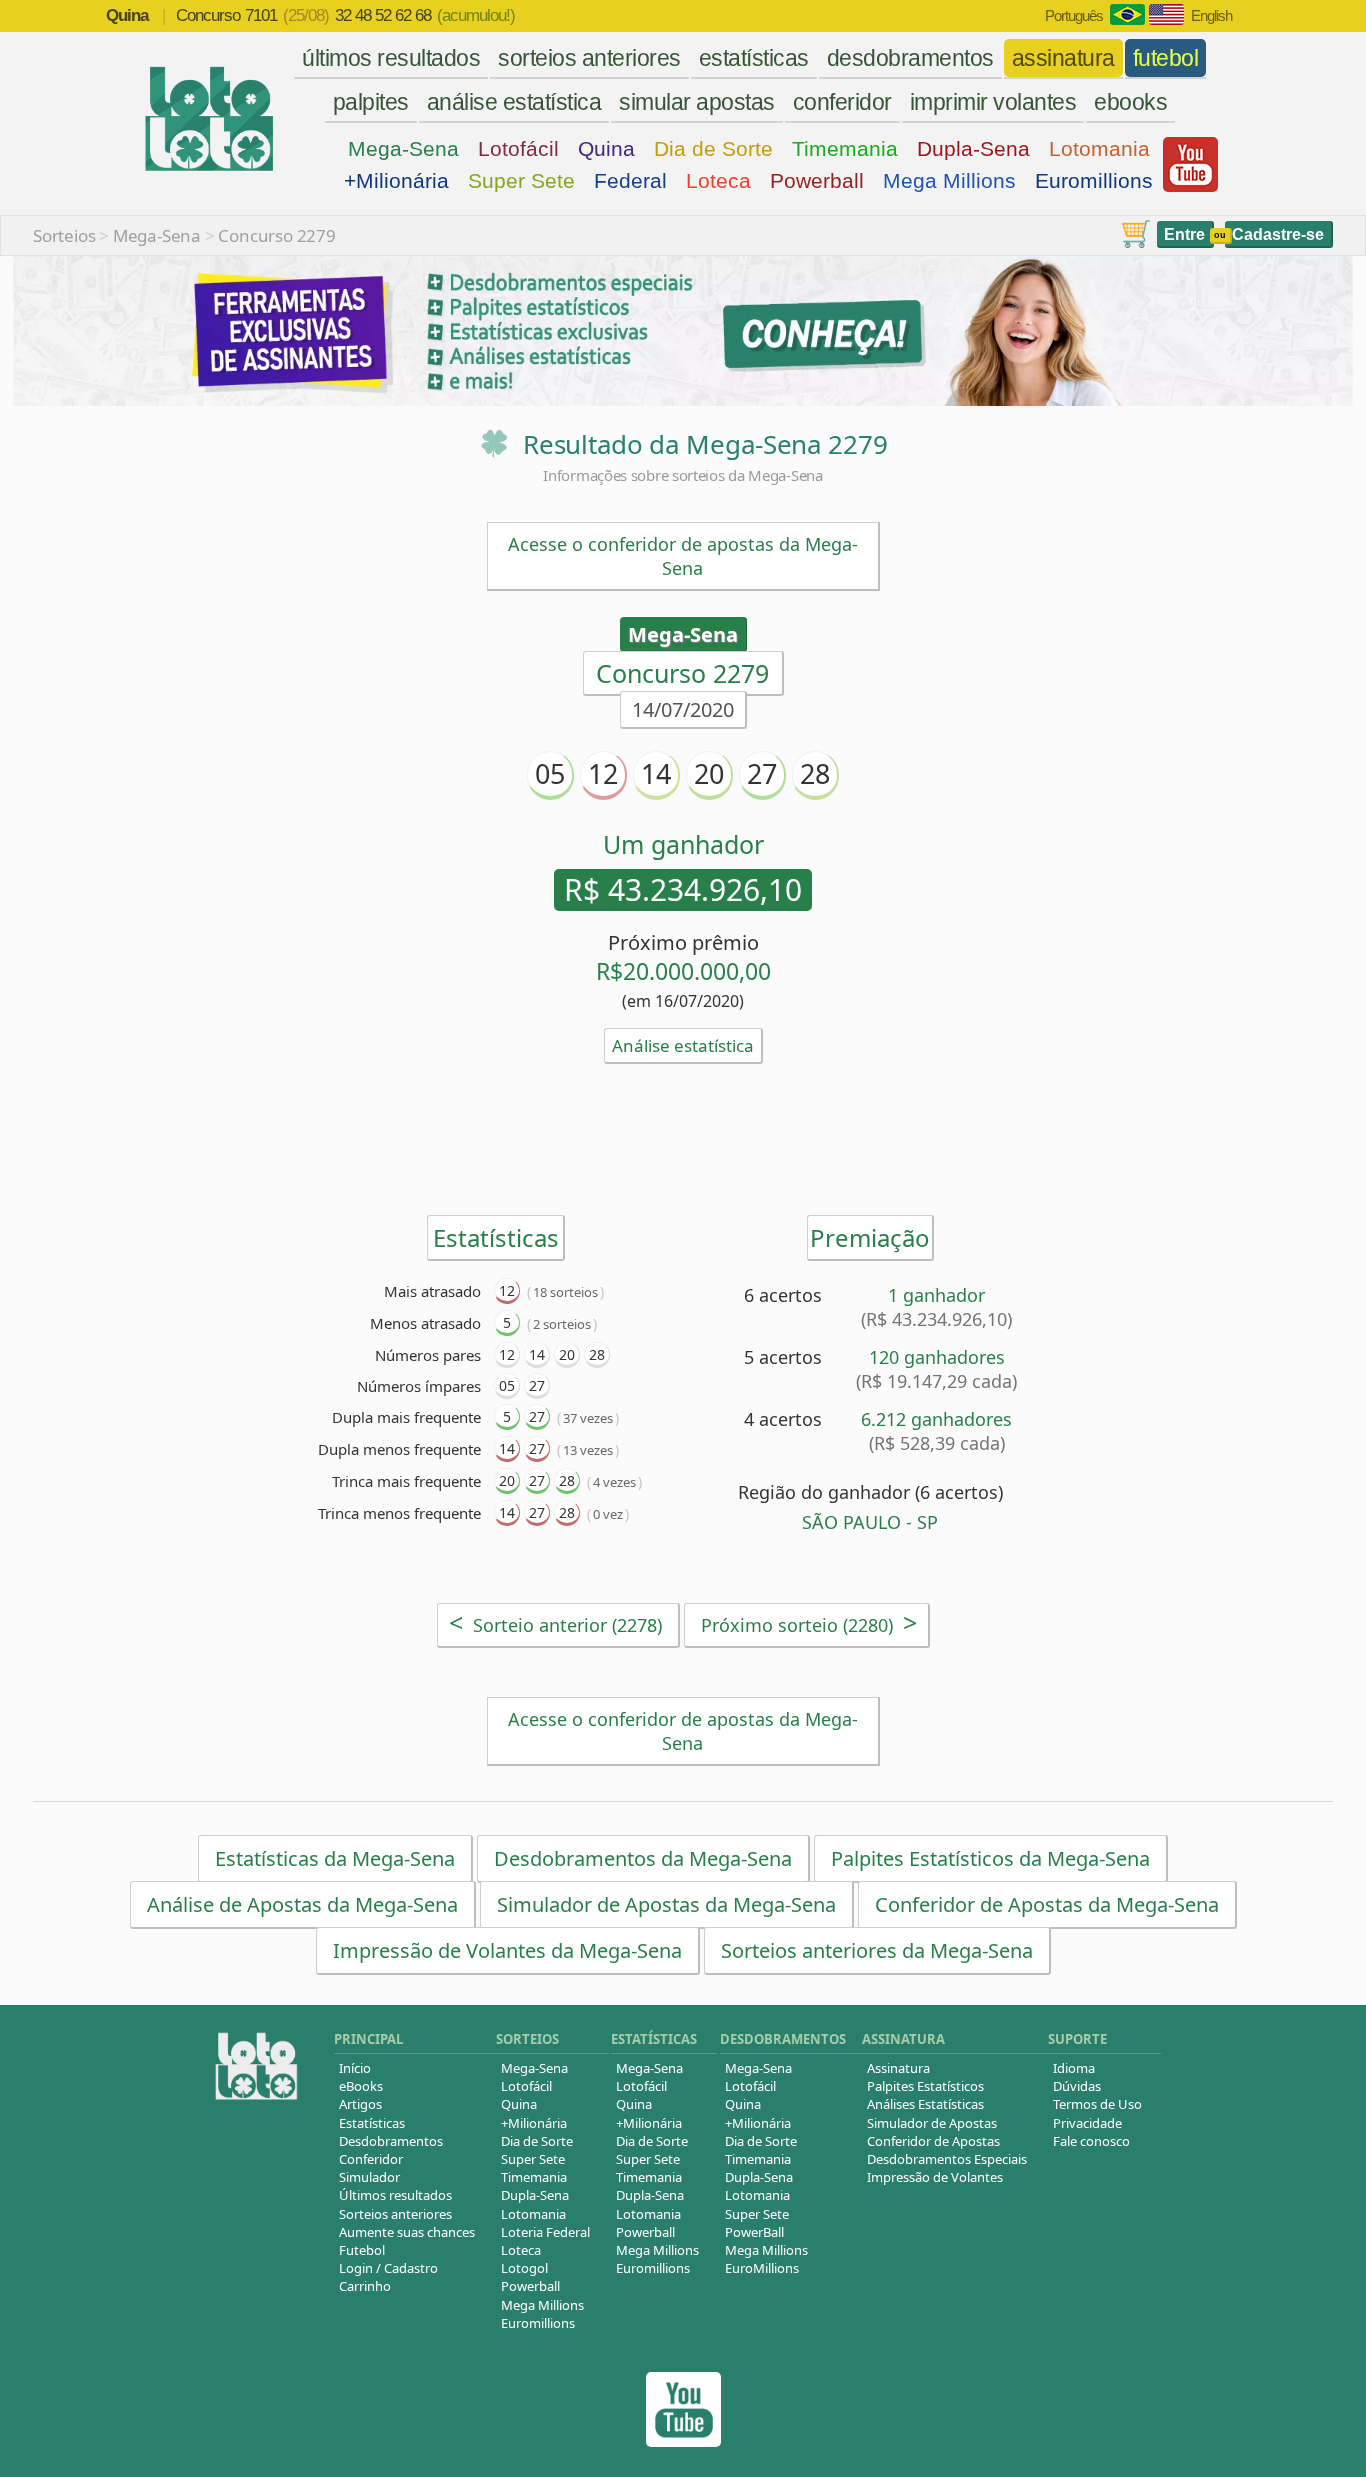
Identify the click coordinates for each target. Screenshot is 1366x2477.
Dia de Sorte (713, 148)
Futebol (362, 2250)
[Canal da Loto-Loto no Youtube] (683, 2441)
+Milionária (396, 180)
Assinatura (898, 2068)
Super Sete (521, 180)
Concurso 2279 (276, 235)
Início (355, 2068)
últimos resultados (391, 58)
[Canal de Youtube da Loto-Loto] (1190, 187)
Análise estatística (683, 1045)
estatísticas (754, 58)
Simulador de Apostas (932, 2123)
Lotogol (524, 2268)
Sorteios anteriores (395, 2214)
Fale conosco (1091, 2141)
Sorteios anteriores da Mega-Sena (877, 1950)
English (1211, 15)
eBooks (361, 2086)
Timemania (845, 148)
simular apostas (697, 102)
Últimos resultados (395, 2195)
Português (1074, 15)
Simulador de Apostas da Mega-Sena (666, 1904)
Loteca (718, 180)
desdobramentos (910, 58)
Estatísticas (372, 2123)
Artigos (360, 2104)
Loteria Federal (545, 2232)
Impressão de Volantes (935, 2177)
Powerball (817, 180)
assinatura (1063, 58)
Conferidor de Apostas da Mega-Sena (1047, 1904)
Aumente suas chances (407, 2232)
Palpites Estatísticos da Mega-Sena (990, 1858)
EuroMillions (762, 2268)
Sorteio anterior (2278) (555, 1622)
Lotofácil (518, 148)
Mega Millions (949, 180)
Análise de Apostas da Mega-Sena (302, 1904)
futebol (1166, 58)
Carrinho (365, 2286)
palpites (371, 102)
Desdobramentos (391, 2141)
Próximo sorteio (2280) (809, 1622)
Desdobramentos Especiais (947, 2159)
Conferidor (371, 2159)
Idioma (1074, 2068)
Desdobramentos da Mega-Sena (643, 1858)
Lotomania (1099, 148)
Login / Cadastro (388, 2268)
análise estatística (514, 102)
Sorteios (64, 235)
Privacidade (1087, 2123)
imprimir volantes (993, 102)
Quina (606, 148)
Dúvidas (1077, 2086)
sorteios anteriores (589, 58)
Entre (1184, 234)
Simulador (369, 2177)
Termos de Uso (1097, 2104)
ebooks (1130, 102)
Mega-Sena (403, 148)
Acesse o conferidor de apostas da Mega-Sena (683, 556)
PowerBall (754, 2232)
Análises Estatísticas (925, 2104)
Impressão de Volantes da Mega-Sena (507, 1950)
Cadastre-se (1278, 234)
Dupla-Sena (973, 148)
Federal (630, 180)
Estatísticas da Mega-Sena (335, 1858)
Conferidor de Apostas (933, 2141)
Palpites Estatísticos (925, 2086)
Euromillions (1094, 180)
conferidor (842, 102)
